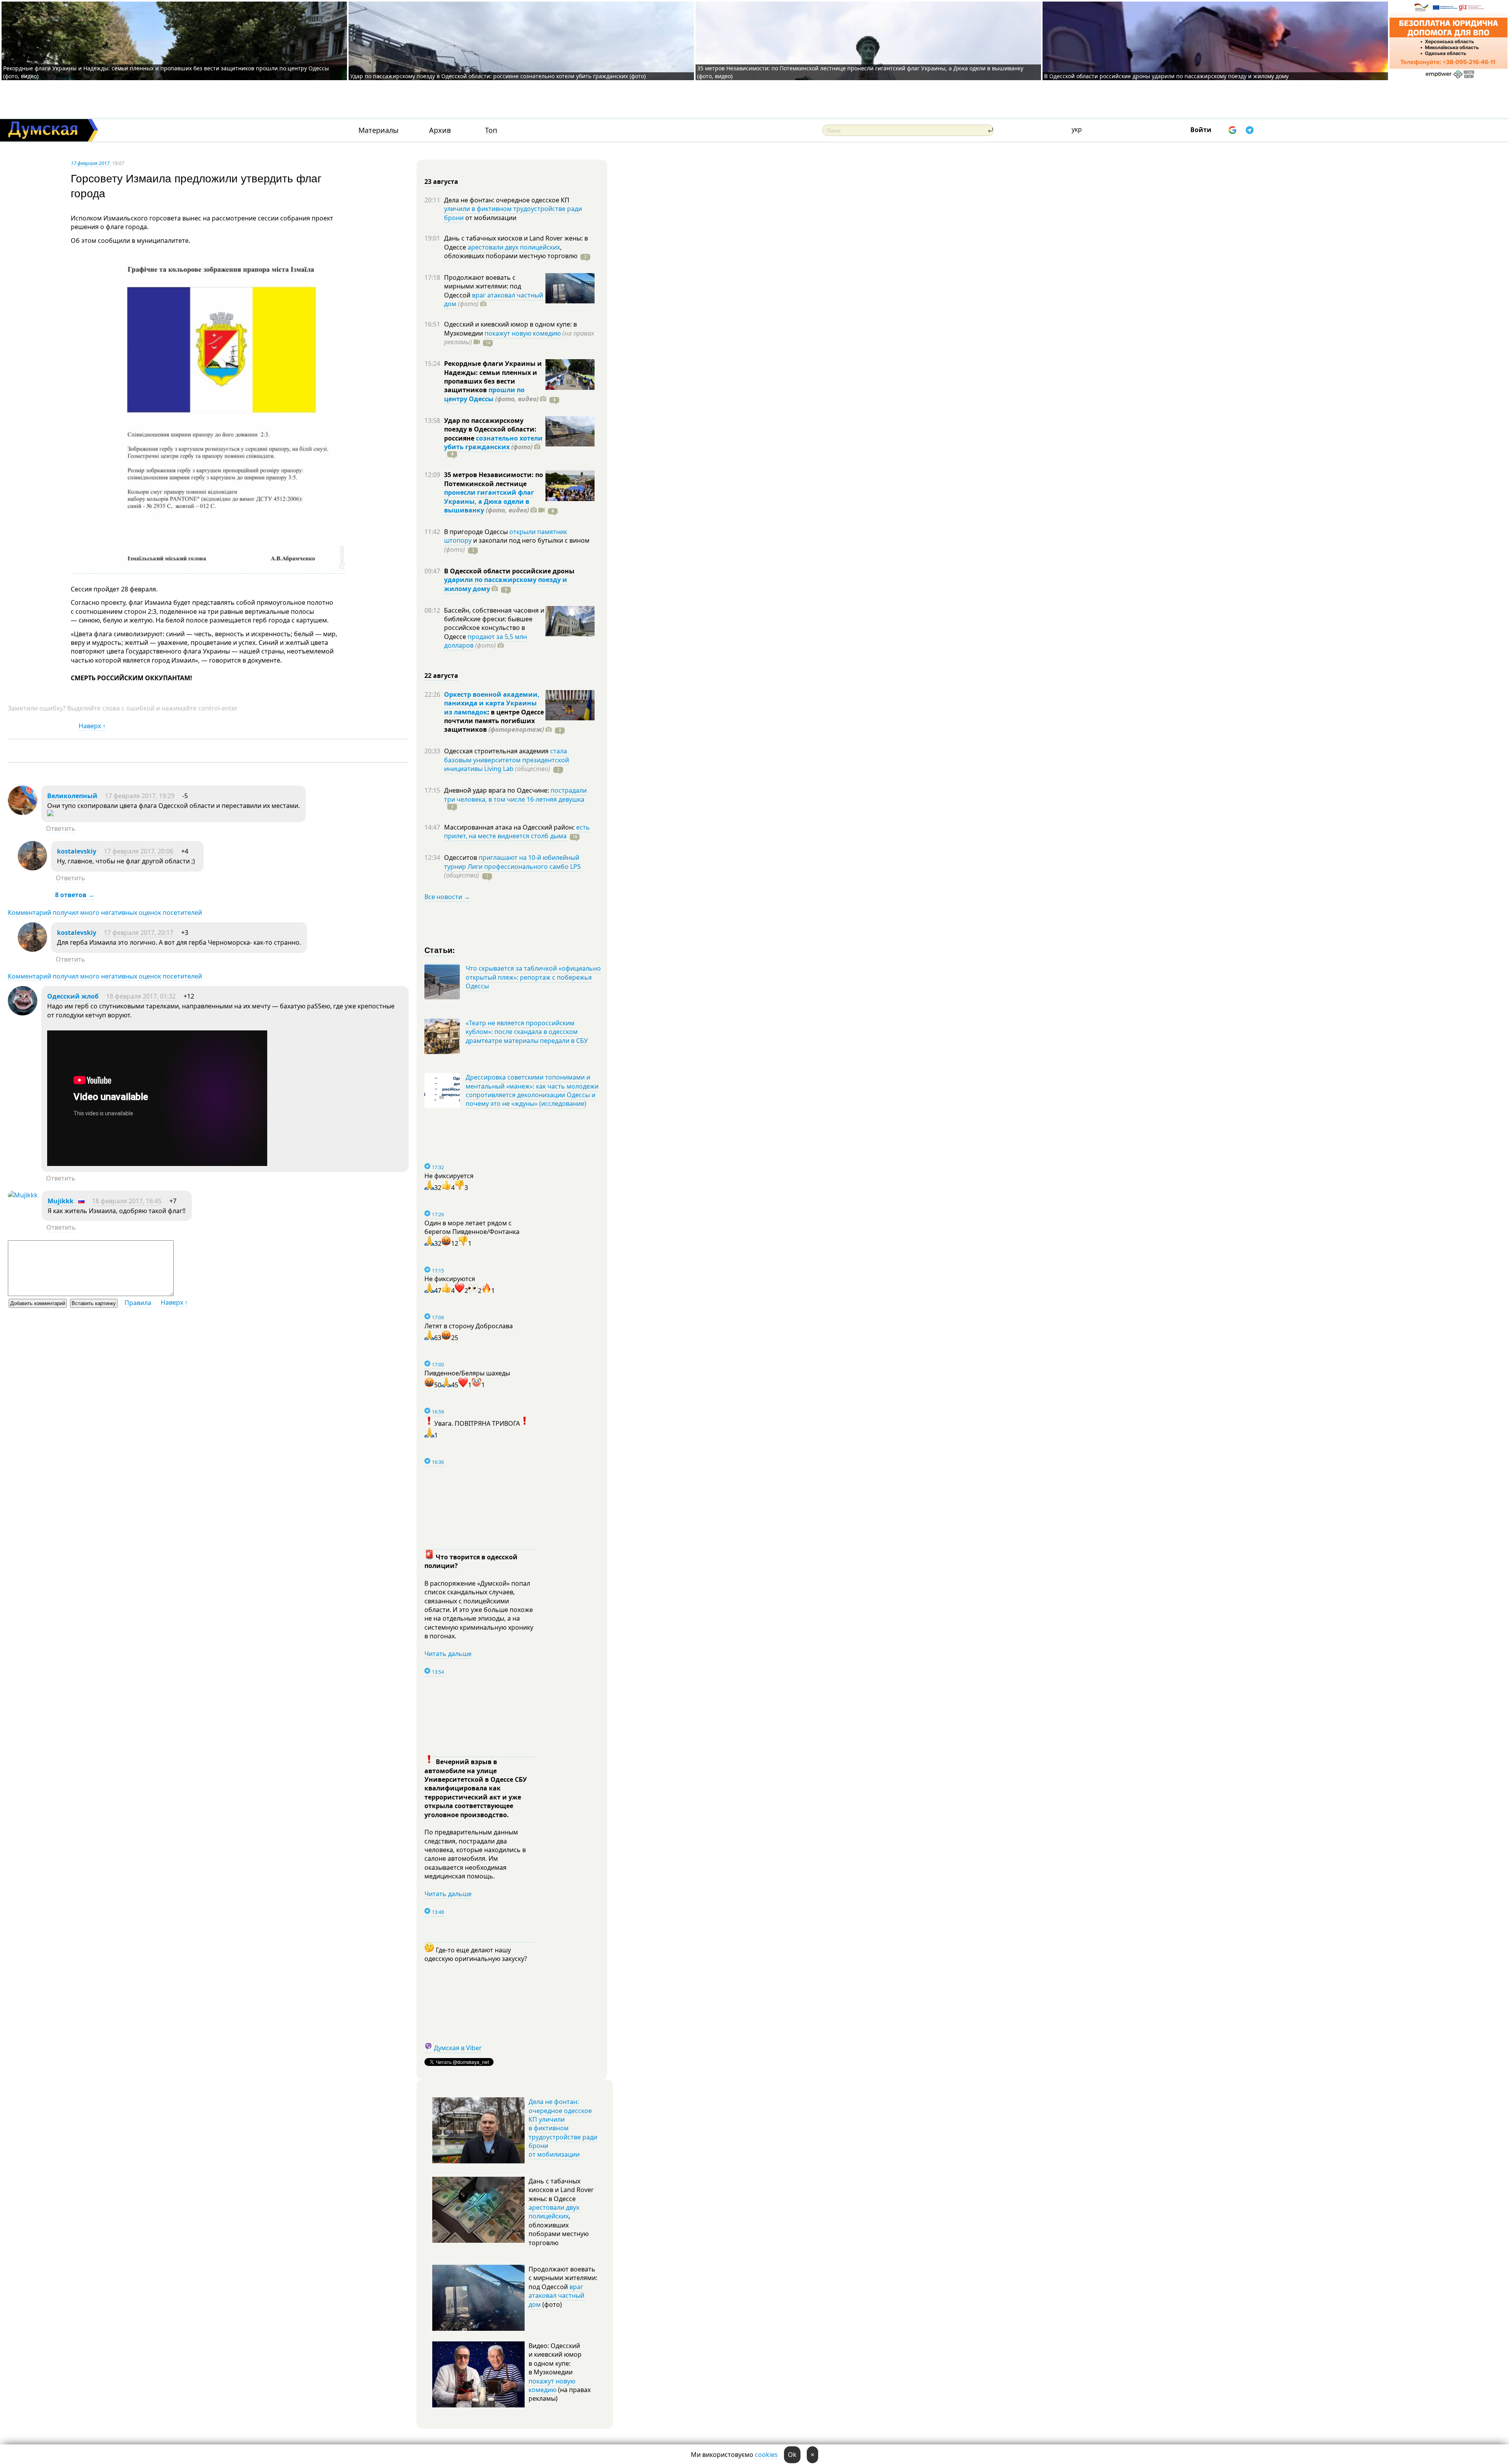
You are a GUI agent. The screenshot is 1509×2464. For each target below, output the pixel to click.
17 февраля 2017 (90, 163)
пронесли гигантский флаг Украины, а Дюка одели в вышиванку (489, 501)
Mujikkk (61, 1201)
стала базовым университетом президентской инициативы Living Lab (507, 760)
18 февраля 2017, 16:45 (127, 1201)
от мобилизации (490, 218)
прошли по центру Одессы (484, 394)
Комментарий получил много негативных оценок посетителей (105, 913)
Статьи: (440, 950)
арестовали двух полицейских (514, 247)
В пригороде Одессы (477, 532)
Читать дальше (448, 1654)
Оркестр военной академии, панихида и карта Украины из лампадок (492, 703)
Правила (138, 1303)
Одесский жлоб (73, 996)
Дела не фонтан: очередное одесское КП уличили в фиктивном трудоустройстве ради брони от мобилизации (563, 2128)
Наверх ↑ (92, 726)
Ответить (61, 828)
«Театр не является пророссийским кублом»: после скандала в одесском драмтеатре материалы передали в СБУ (527, 1032)
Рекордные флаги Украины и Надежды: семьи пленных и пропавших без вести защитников (493, 377)
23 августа (441, 182)
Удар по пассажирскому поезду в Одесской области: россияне (490, 429)
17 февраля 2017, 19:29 (140, 796)
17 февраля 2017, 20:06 (139, 851)
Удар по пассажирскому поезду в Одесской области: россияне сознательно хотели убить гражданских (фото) (498, 76)
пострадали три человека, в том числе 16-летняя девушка (515, 795)
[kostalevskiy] (32, 868)
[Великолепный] (23, 813)
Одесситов (461, 857)
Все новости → (447, 897)
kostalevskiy (77, 851)
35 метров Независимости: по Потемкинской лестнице (494, 479)
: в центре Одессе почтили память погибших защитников (494, 721)
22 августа (441, 676)
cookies (766, 2455)
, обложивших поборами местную (511, 252)
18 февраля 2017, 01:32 (141, 996)
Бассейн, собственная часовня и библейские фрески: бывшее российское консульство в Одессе (494, 623)
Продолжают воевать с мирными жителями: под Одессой (483, 286)
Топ (491, 130)
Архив (440, 130)
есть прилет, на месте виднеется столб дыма (517, 832)
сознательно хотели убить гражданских (493, 442)
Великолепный (72, 796)
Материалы (378, 130)
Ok (792, 2455)
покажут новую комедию (523, 333)
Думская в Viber (458, 2048)
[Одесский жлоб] (23, 1013)
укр (1077, 129)
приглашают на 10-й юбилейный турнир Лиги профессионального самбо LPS (512, 862)
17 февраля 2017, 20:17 (139, 933)
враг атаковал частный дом (494, 299)
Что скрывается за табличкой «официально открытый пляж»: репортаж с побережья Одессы (533, 977)
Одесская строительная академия (497, 751)
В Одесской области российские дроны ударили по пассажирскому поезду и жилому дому (1166, 76)
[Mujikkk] (23, 1195)
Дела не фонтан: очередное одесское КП (507, 200)
